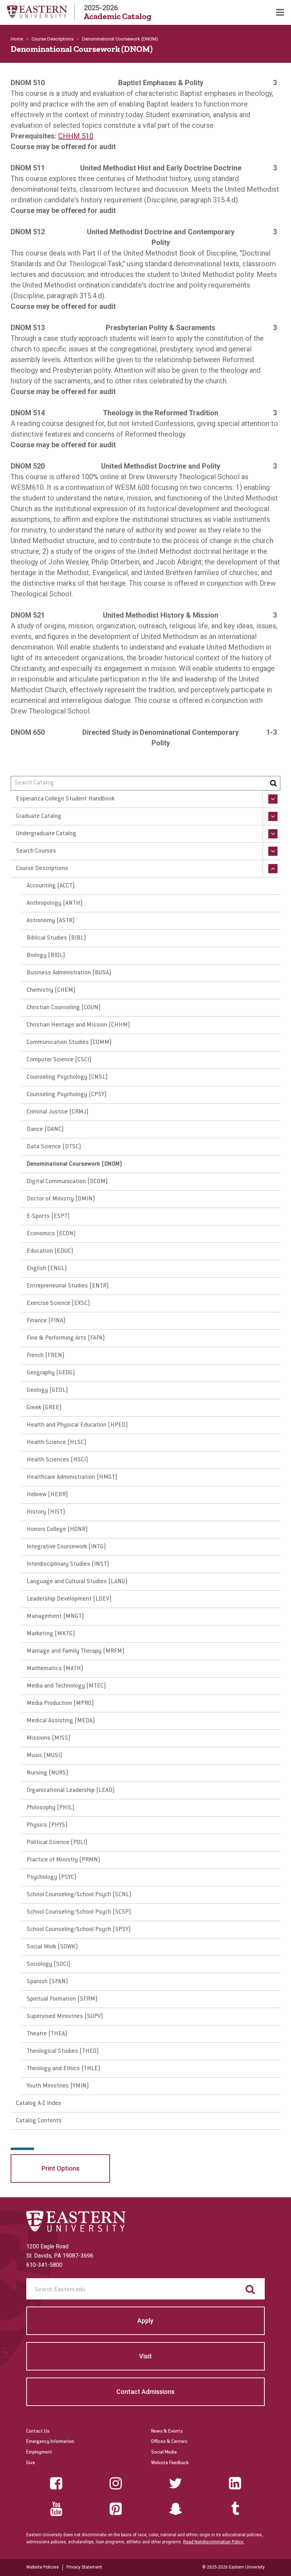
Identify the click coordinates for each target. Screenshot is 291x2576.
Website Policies (43, 2567)
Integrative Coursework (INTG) (66, 1547)
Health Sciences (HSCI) (57, 1460)
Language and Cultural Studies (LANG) (77, 1582)
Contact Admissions (145, 2392)
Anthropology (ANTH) (55, 903)
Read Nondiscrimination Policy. (214, 2542)
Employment (39, 2452)
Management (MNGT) (55, 1617)
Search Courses (36, 851)
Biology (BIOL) (46, 956)
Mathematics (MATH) (55, 1669)
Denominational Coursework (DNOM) (75, 1164)
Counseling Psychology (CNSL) (67, 1077)
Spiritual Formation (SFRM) (62, 1999)
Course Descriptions (53, 39)
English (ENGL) (47, 1269)
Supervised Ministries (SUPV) (65, 2017)
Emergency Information (50, 2442)
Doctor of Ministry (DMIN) (61, 1199)
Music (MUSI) (45, 1756)
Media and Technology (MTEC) (66, 1686)
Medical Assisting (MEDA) (61, 1721)
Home (17, 39)
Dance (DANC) (45, 1130)
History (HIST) (46, 1512)
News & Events (167, 2432)
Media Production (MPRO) (60, 1703)
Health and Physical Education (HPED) (77, 1425)
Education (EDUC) (50, 1251)
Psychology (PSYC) (52, 1877)
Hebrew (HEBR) (47, 1495)
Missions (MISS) (49, 1738)
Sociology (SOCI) (49, 1964)
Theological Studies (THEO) (63, 2051)
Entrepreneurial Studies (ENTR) (68, 1286)
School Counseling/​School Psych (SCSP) (79, 1912)
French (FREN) (46, 1356)
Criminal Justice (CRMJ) (58, 1112)
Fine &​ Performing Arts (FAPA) (66, 1338)
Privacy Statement (84, 2567)
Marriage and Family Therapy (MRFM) (76, 1651)
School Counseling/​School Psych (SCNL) (79, 1895)
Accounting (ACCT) (51, 886)
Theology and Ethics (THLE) (64, 2069)
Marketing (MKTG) (51, 1634)
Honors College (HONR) (57, 1530)
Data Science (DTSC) (54, 1147)
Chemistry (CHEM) (51, 990)
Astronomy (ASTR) (51, 921)
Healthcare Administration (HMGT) (72, 1477)
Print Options (61, 2168)
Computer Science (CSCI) (59, 1060)
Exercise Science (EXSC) (58, 1303)
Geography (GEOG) (51, 1373)
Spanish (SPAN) (47, 1982)
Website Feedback (170, 2463)
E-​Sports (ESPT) (48, 1216)
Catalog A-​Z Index (39, 2104)
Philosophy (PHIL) (51, 1808)
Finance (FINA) (46, 1321)
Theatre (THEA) (47, 2034)
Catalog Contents (39, 2121)
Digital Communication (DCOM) (67, 1182)
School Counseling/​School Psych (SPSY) (79, 1930)
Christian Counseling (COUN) (64, 1008)
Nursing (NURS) (48, 1773)
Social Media (164, 2452)
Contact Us (38, 2432)
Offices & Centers (169, 2442)
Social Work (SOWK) (52, 1947)
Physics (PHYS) (47, 1825)
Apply (145, 2321)
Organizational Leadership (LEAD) (71, 1790)
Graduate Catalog (39, 816)
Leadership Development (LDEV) (69, 1599)
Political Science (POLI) (57, 1843)
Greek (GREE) (44, 1408)
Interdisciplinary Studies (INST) (68, 1564)
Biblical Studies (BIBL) (56, 938)
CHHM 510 (76, 136)
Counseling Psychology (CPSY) (67, 1095)
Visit (145, 2356)
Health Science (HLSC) (57, 1443)
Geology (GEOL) (47, 1390)
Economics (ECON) (51, 1234)
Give (31, 2463)
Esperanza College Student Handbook (65, 799)
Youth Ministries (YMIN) (58, 2086)
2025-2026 (118, 12)
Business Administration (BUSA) (69, 973)
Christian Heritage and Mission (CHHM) (78, 1025)
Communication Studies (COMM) (69, 1043)
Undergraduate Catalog (46, 834)
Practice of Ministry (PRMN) (64, 1860)
